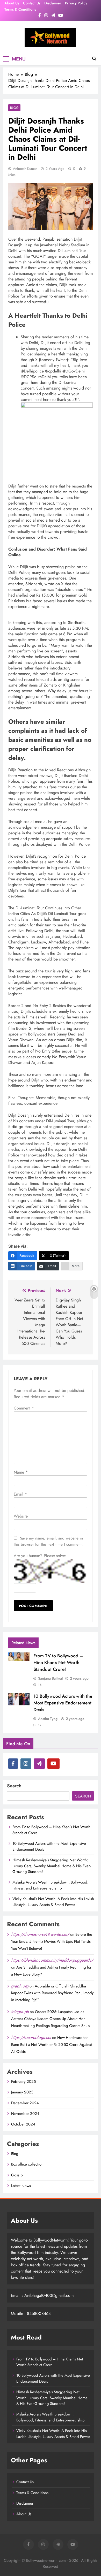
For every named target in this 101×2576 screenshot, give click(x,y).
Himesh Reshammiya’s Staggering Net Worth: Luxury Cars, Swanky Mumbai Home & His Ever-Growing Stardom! (52, 1866)
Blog (14, 108)
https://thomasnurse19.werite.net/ (40, 1934)
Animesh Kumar (25, 169)
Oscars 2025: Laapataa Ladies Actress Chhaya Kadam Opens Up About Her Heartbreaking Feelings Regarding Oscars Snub (51, 2019)
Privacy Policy (76, 3)
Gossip (17, 2175)
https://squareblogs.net (31, 2037)
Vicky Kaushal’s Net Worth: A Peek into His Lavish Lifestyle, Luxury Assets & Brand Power (53, 1902)
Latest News (21, 2186)
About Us (12, 3)
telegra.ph (20, 2012)
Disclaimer (53, 3)
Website (21, 1516)
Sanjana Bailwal (50, 1678)
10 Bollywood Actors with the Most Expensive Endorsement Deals (63, 1703)
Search (14, 1786)
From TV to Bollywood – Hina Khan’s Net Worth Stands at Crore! (58, 1663)
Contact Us (32, 3)
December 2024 (25, 2103)
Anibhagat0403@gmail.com (49, 2295)
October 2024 (23, 2124)
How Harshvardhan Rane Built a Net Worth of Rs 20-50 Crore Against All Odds (52, 2045)
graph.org (20, 1986)
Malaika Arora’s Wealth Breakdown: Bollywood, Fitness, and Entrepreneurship (51, 1885)
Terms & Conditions (20, 9)
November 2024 (25, 2114)
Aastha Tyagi (48, 1719)
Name (21, 1472)
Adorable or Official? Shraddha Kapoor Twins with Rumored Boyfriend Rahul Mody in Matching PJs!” (52, 1993)
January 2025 (22, 2092)
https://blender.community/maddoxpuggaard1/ (52, 1960)
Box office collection (27, 2164)
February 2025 (23, 2082)
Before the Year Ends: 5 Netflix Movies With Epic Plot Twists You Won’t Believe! (52, 1941)
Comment (24, 1408)
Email (20, 1494)
